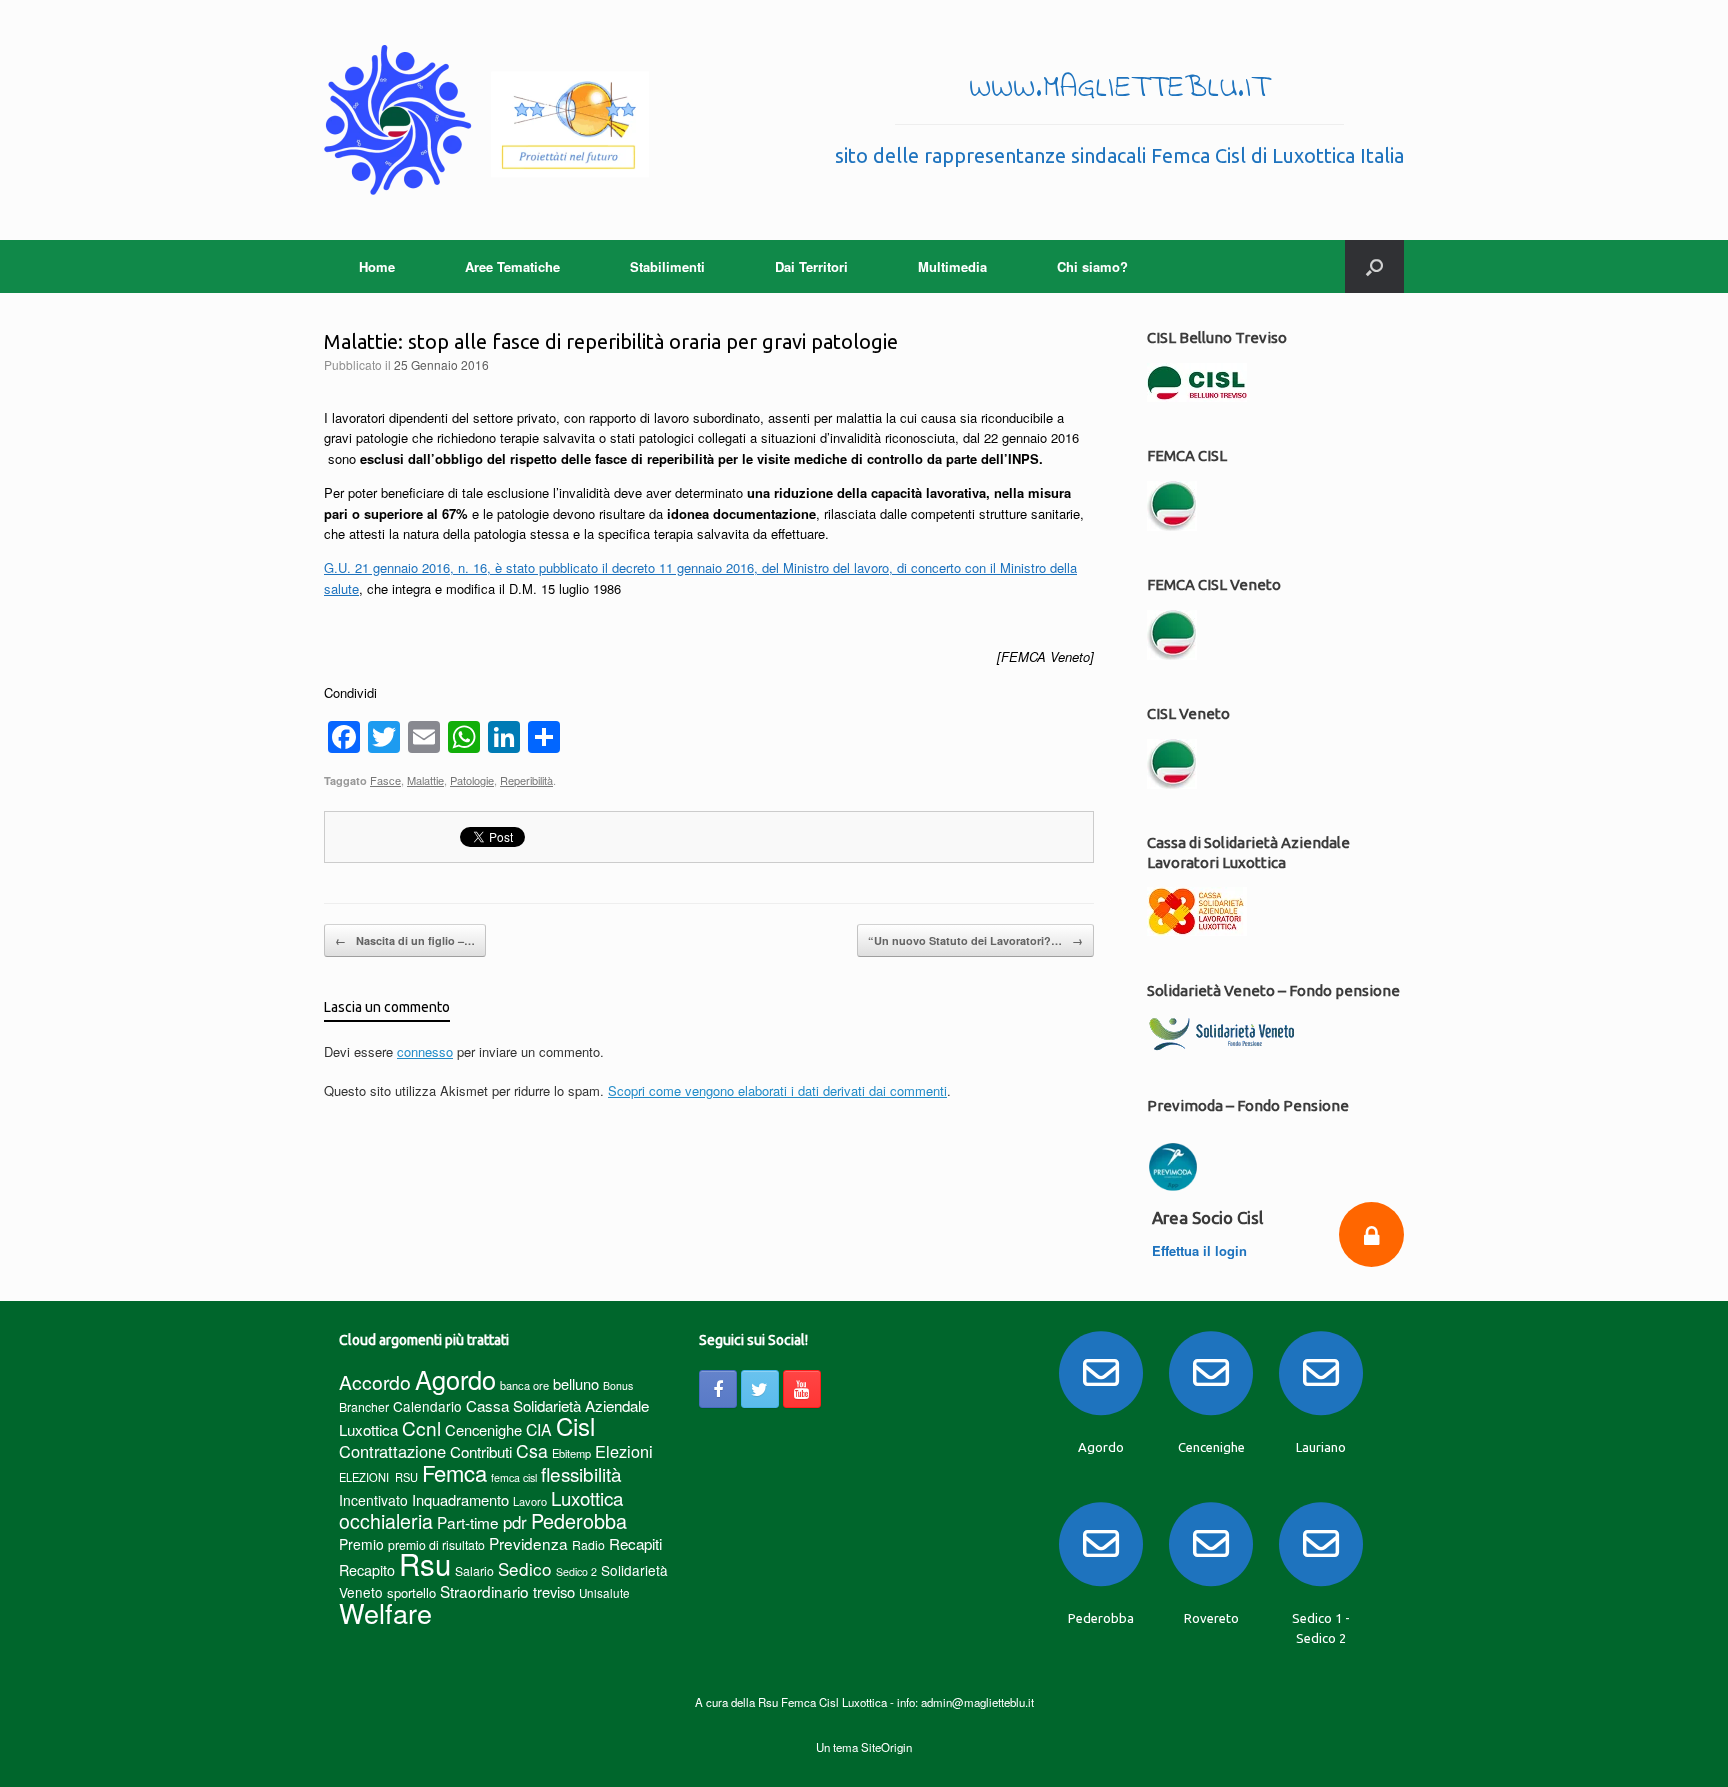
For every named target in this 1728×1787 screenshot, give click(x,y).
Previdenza (528, 1543)
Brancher (364, 1406)
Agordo (455, 1379)
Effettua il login (1201, 1250)
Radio (588, 1544)
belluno (576, 1383)
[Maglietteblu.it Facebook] (718, 1389)
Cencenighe (483, 1429)
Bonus (618, 1385)
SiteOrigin (886, 1747)
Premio (361, 1544)
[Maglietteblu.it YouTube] (802, 1389)
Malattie (425, 780)
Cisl (575, 1425)
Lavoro (530, 1501)
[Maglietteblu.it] (486, 120)
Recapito (367, 1569)
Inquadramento (460, 1499)
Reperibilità (526, 780)
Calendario (427, 1406)
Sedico (525, 1568)
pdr (515, 1522)
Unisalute (604, 1593)
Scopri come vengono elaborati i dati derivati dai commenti (777, 1090)
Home (377, 266)
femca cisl (514, 1477)
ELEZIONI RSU (378, 1477)
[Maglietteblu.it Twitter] (760, 1389)
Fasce (385, 780)
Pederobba (579, 1520)
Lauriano (1321, 1447)
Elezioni (624, 1451)
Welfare (385, 1612)
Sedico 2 (576, 1571)
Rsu (425, 1563)
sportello (411, 1592)
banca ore (524, 1385)
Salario (474, 1570)
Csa (532, 1450)
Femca (454, 1472)
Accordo (375, 1382)
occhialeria (386, 1521)
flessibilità (581, 1473)
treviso (554, 1591)
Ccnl (421, 1427)
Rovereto (1211, 1618)
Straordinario (484, 1591)
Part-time (468, 1522)
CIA (539, 1429)
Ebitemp (571, 1453)
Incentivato (373, 1500)
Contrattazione (392, 1451)
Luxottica (587, 1497)
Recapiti (635, 1543)
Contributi (481, 1451)
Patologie (472, 780)
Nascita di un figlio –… (405, 940)
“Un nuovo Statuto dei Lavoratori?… (975, 940)
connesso (425, 1051)
